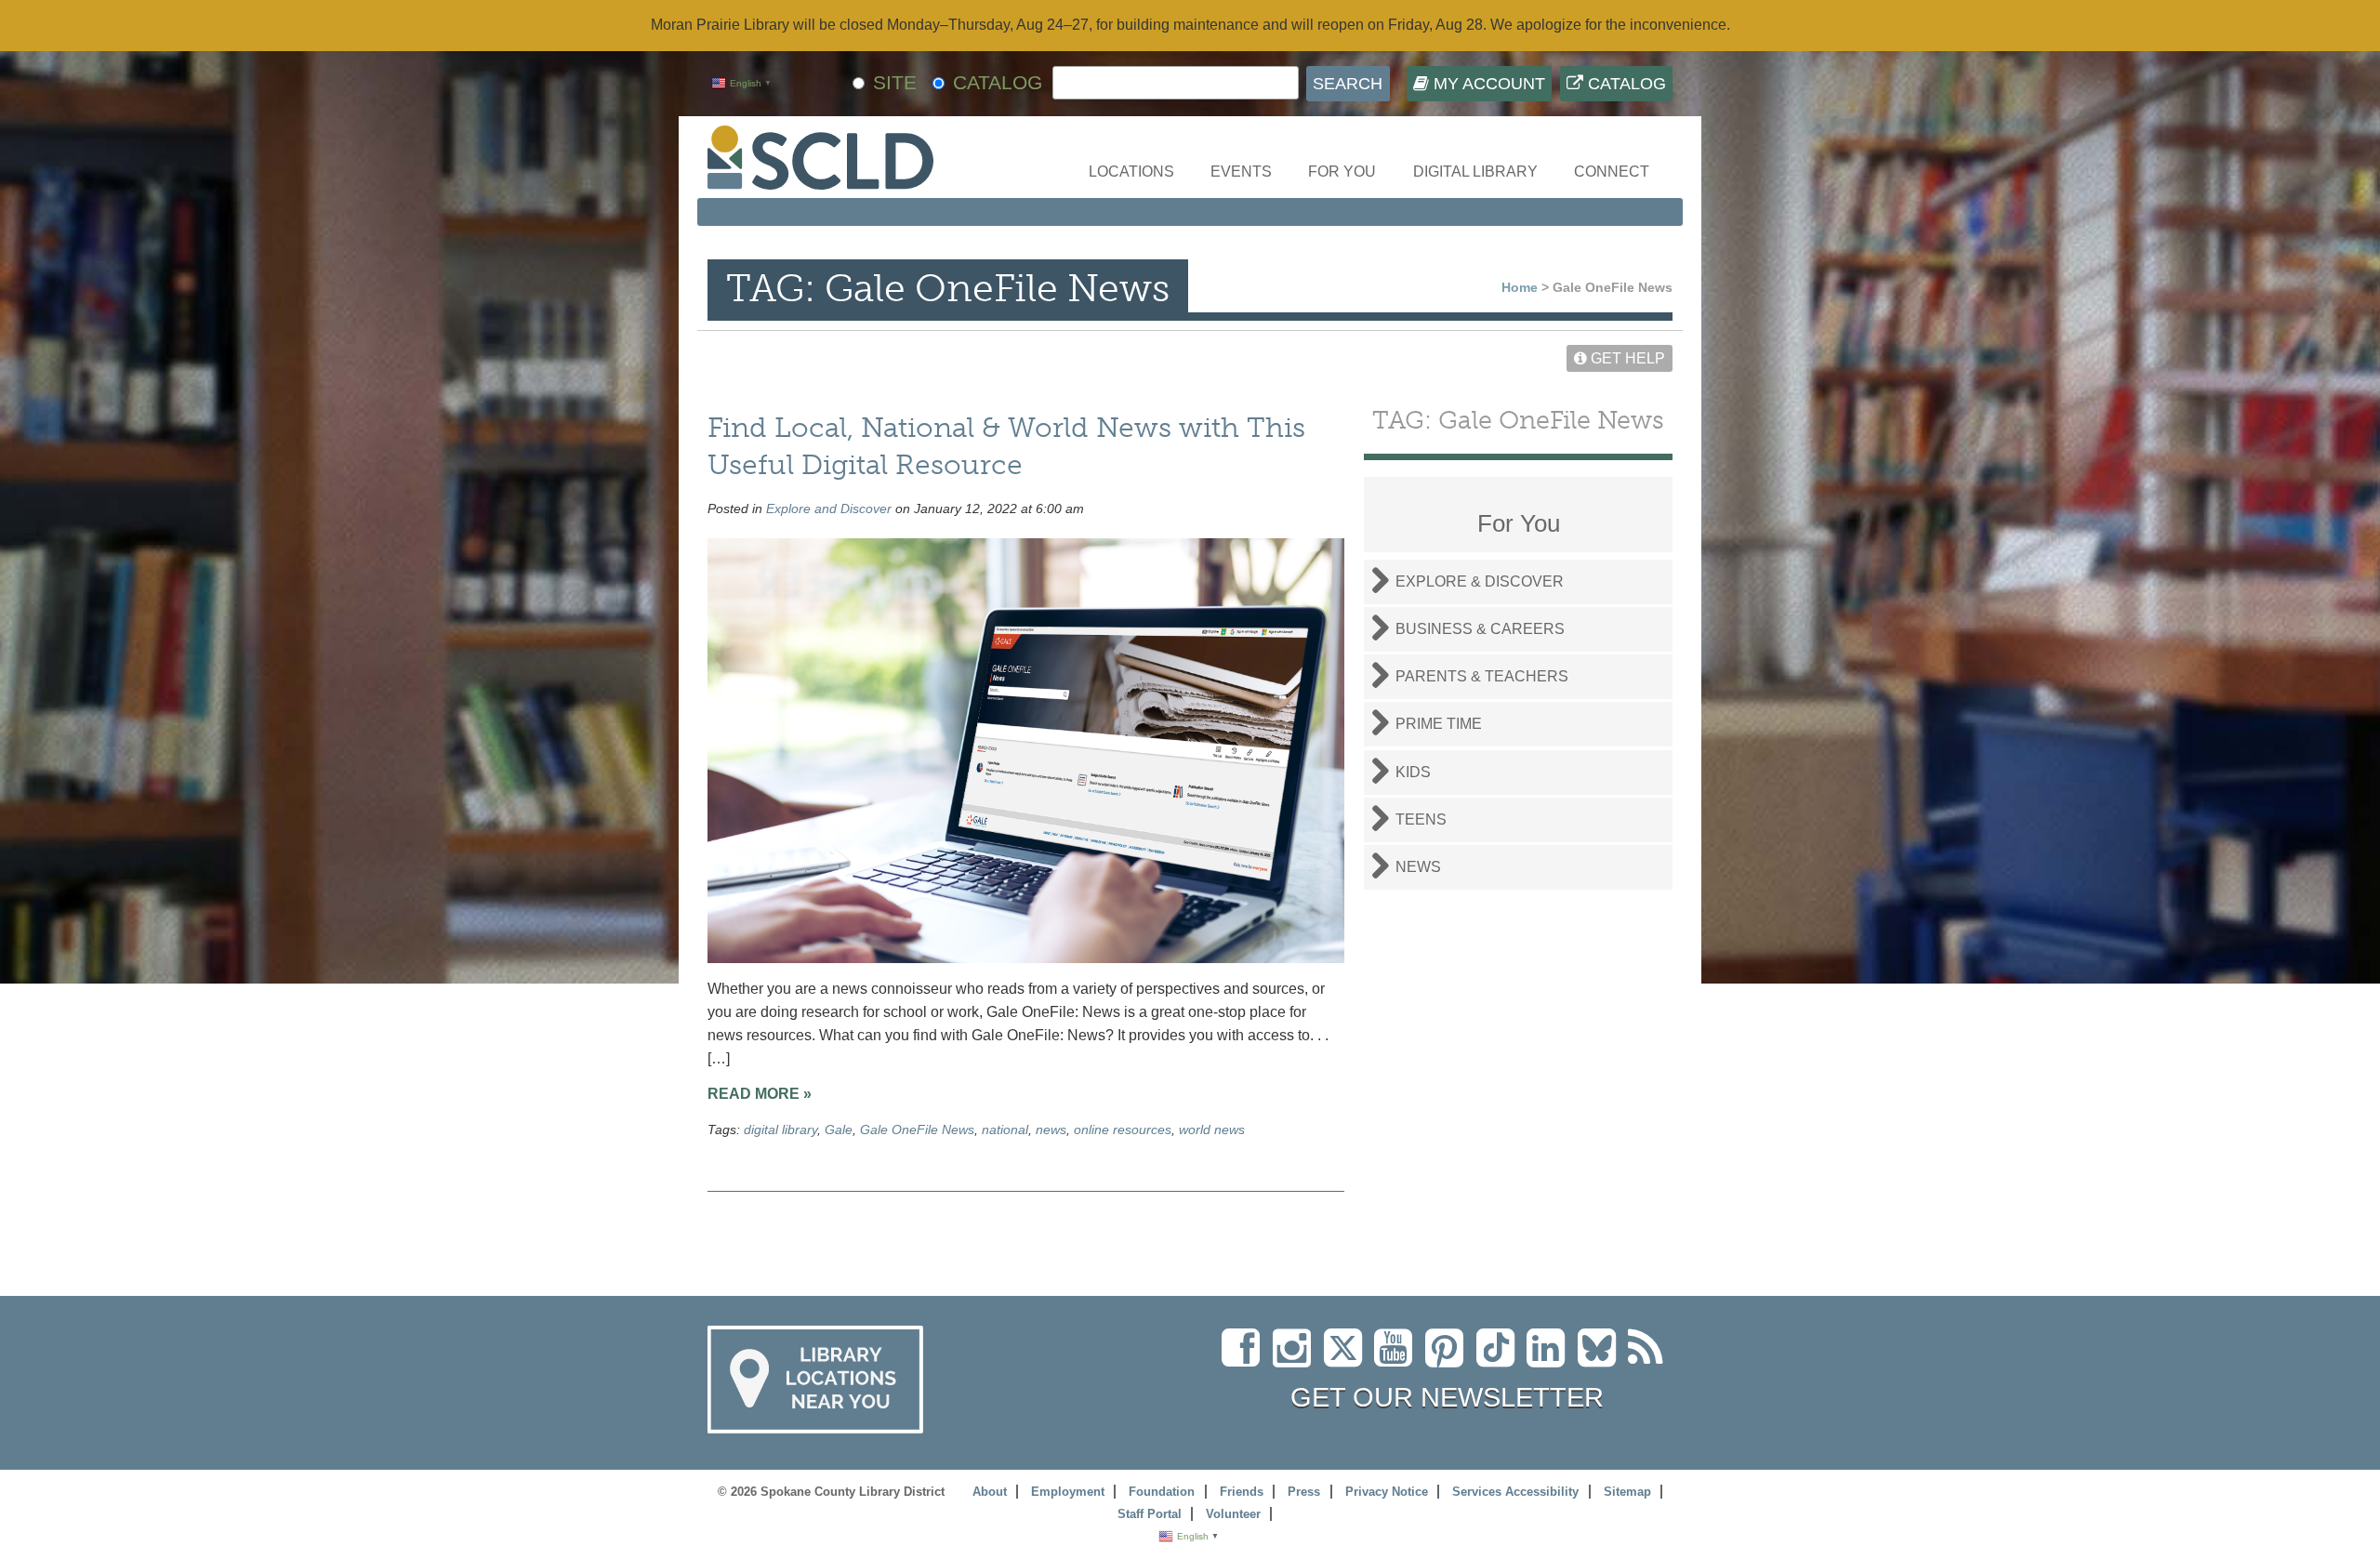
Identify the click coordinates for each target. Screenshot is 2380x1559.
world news (1212, 1130)
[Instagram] (1296, 1359)
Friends (1242, 1492)
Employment (1068, 1492)
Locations (1131, 172)
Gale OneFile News (917, 1130)
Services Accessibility (1515, 1492)
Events (1241, 172)
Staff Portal (1150, 1514)
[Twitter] (1349, 1359)
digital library (780, 1130)
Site (895, 82)
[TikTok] (1501, 1359)
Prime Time (1439, 724)
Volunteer (1233, 1514)
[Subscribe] (1650, 1359)
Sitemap (1627, 1492)
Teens (1421, 819)
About (990, 1492)
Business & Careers (1480, 629)
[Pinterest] (1449, 1359)
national (1005, 1130)
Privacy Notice (1387, 1492)
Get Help (1626, 358)
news (1051, 1130)
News (1418, 867)
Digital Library (1475, 172)
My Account (1487, 84)
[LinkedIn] (1550, 1359)
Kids (1413, 772)
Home (1520, 287)
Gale (839, 1130)
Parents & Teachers (1482, 676)
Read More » (760, 1094)
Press (1304, 1492)
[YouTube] (1398, 1359)
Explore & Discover (1480, 581)
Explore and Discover (829, 509)
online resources (1123, 1130)
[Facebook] (1245, 1359)
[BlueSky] (1603, 1359)
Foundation (1162, 1492)
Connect (1612, 172)
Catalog (1625, 84)
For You (1342, 172)
